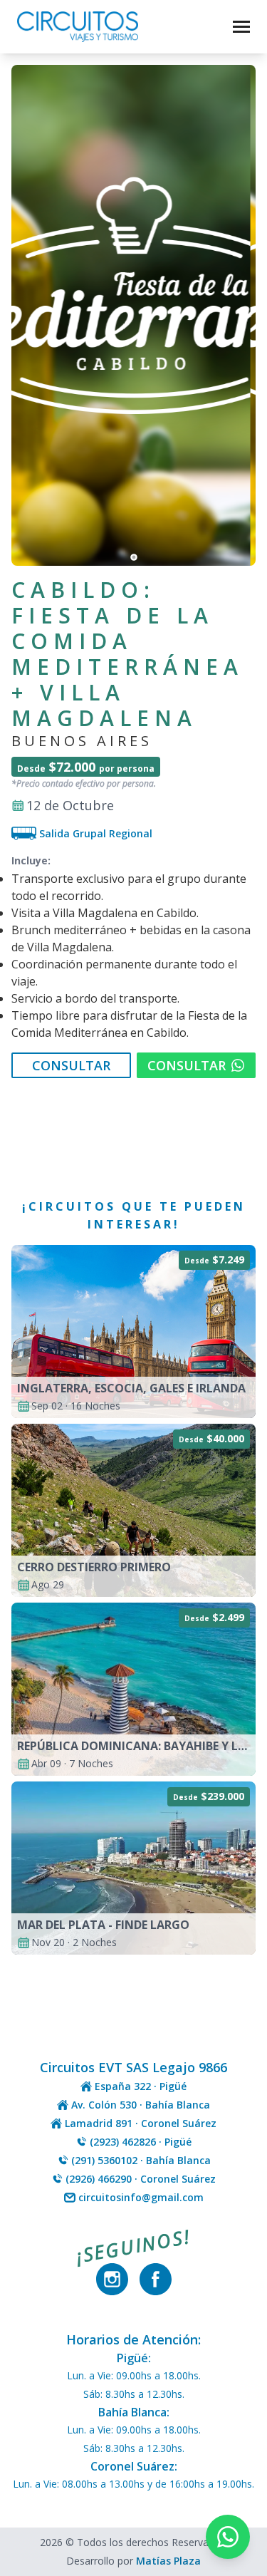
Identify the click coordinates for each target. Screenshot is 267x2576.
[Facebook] (156, 2279)
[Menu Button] (241, 24)
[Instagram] (112, 2279)
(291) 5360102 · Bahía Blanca (141, 2160)
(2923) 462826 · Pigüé (141, 2142)
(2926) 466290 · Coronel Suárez (141, 2179)
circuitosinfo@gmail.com (141, 2197)
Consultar (71, 1065)
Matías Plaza (168, 2561)
